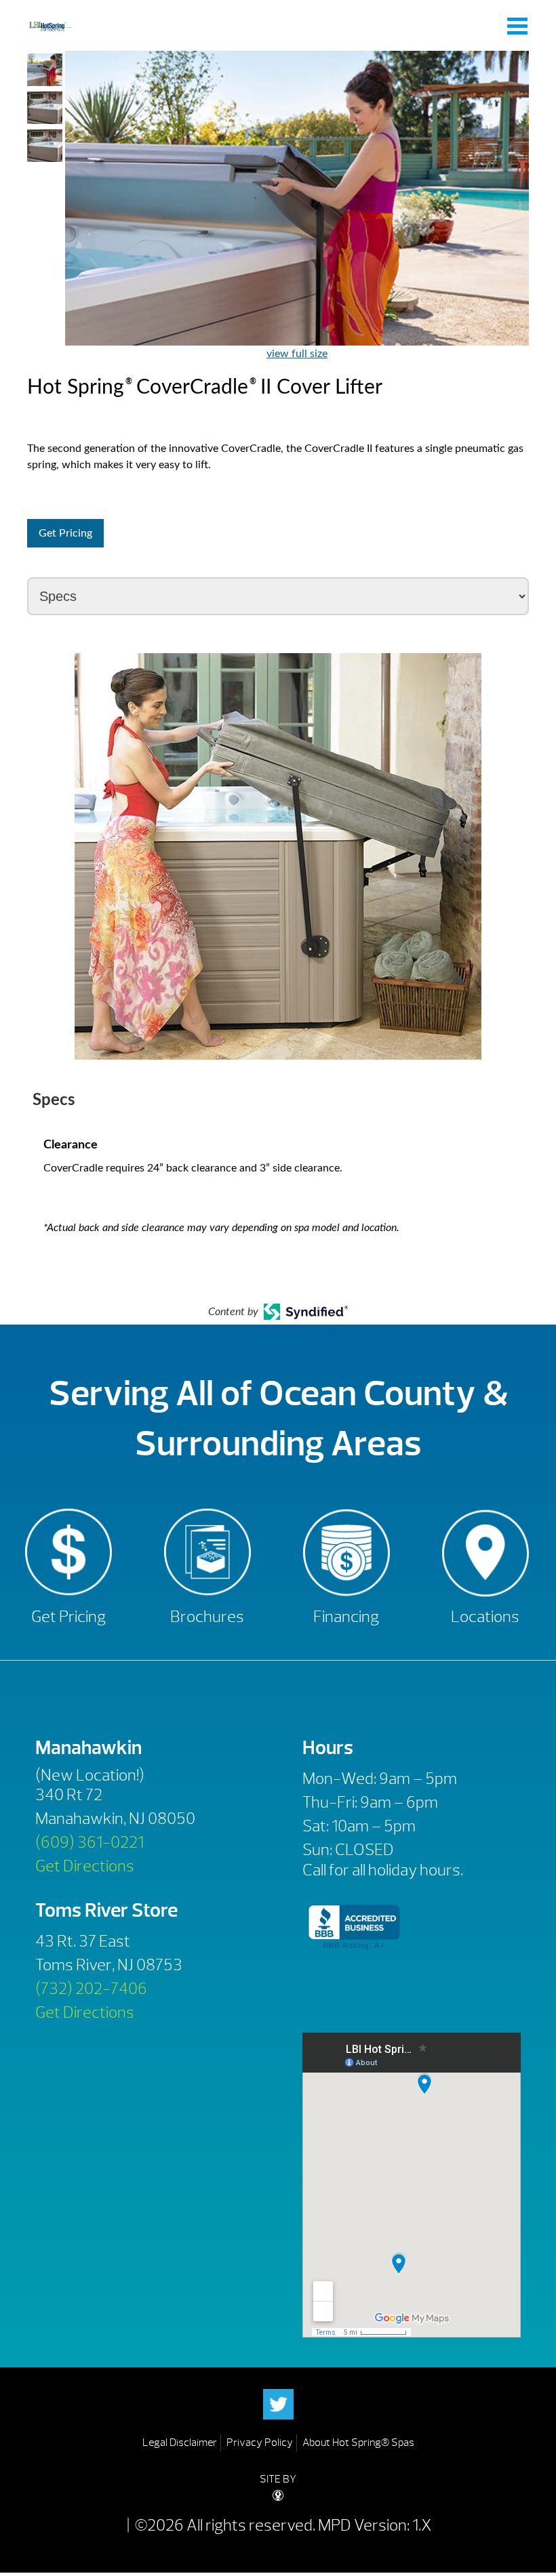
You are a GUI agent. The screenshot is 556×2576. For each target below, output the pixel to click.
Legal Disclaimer (180, 2443)
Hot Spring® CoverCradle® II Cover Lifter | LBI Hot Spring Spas (51, 25)
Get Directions (85, 1866)
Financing (346, 1617)
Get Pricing (65, 533)
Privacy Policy (260, 2443)
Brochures (207, 1617)
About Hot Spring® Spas (358, 2443)
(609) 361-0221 (90, 1842)
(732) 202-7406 (91, 1989)
